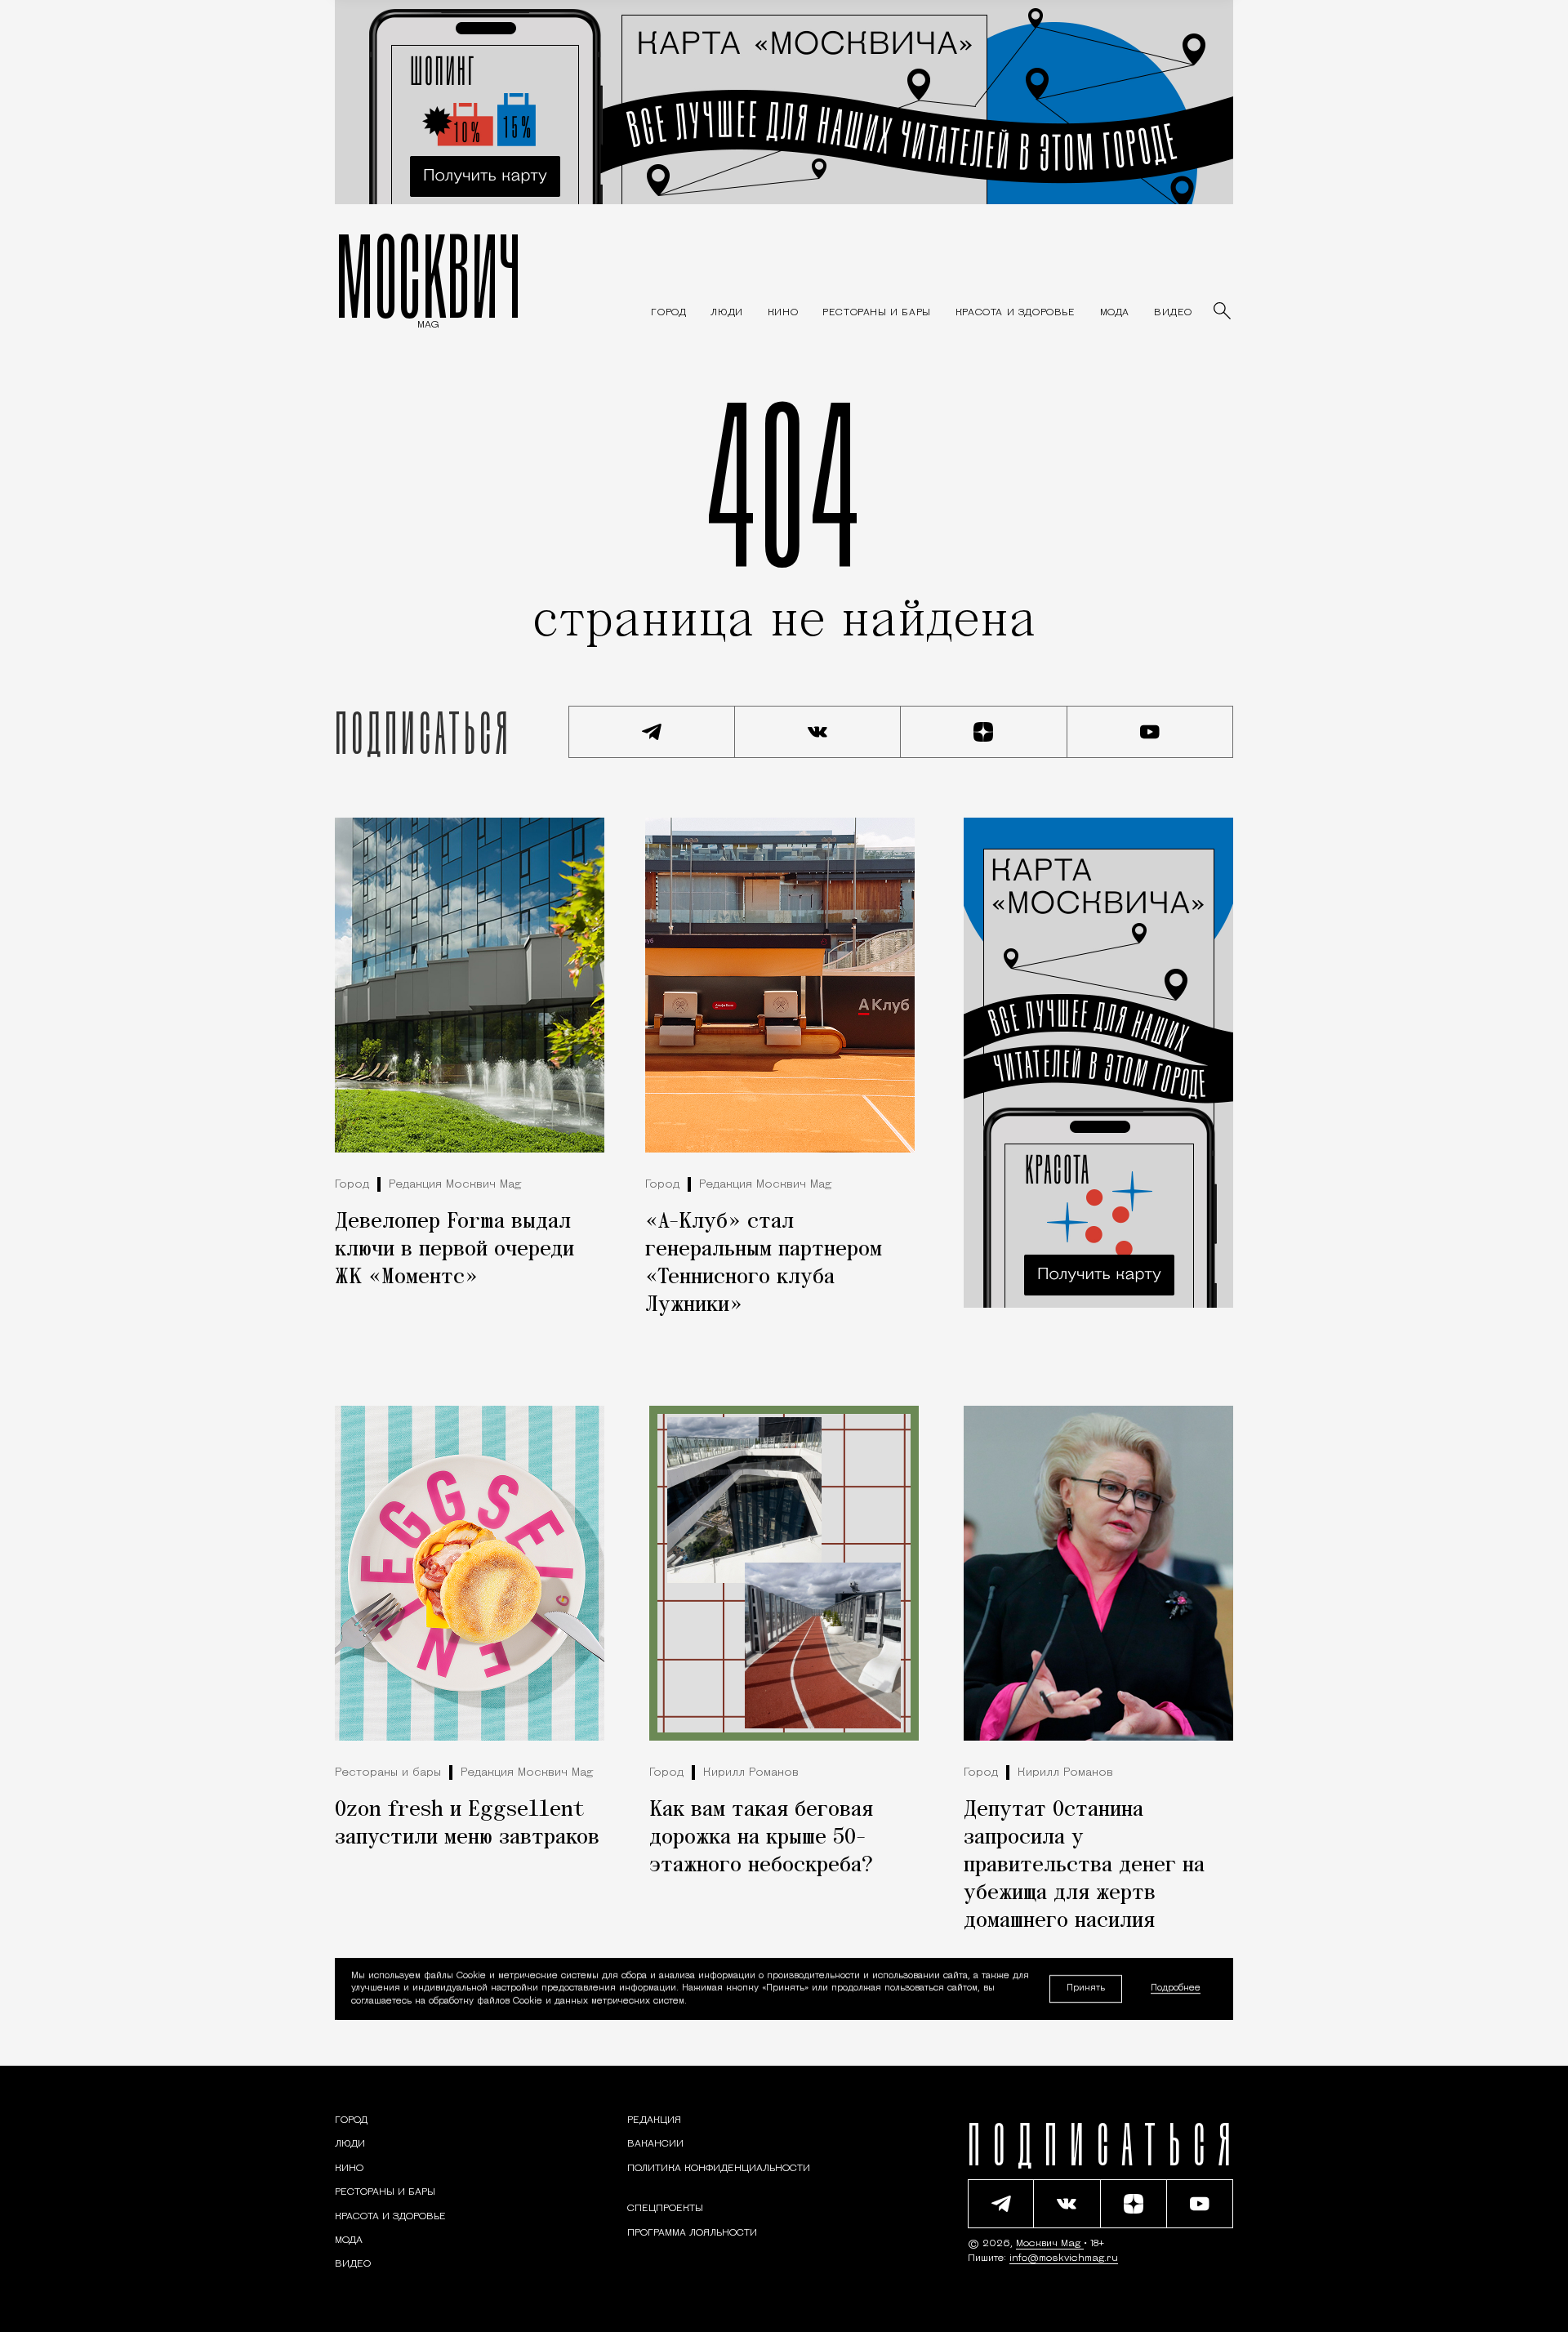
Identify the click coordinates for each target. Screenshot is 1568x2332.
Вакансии (655, 2144)
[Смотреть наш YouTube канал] (1151, 732)
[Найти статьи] (1223, 312)
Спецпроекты (665, 2209)
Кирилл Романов (751, 1773)
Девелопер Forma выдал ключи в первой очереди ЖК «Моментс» (454, 1250)
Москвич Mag (1050, 2244)
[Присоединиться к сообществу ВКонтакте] (818, 732)
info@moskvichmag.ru (1064, 2258)
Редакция (654, 2120)
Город (352, 1185)
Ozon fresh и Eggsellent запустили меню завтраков (467, 1824)
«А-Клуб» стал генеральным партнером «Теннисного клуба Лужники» (764, 1264)
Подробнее (1176, 1989)
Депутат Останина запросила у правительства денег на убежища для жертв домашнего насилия (1084, 1866)
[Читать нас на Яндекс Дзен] (984, 732)
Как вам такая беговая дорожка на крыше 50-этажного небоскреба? (761, 1838)
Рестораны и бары (388, 1773)
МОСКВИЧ (428, 275)
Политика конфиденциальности (719, 2169)
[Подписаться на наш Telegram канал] (652, 732)
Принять (1086, 1989)
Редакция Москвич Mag (455, 1185)
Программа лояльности (692, 2233)
